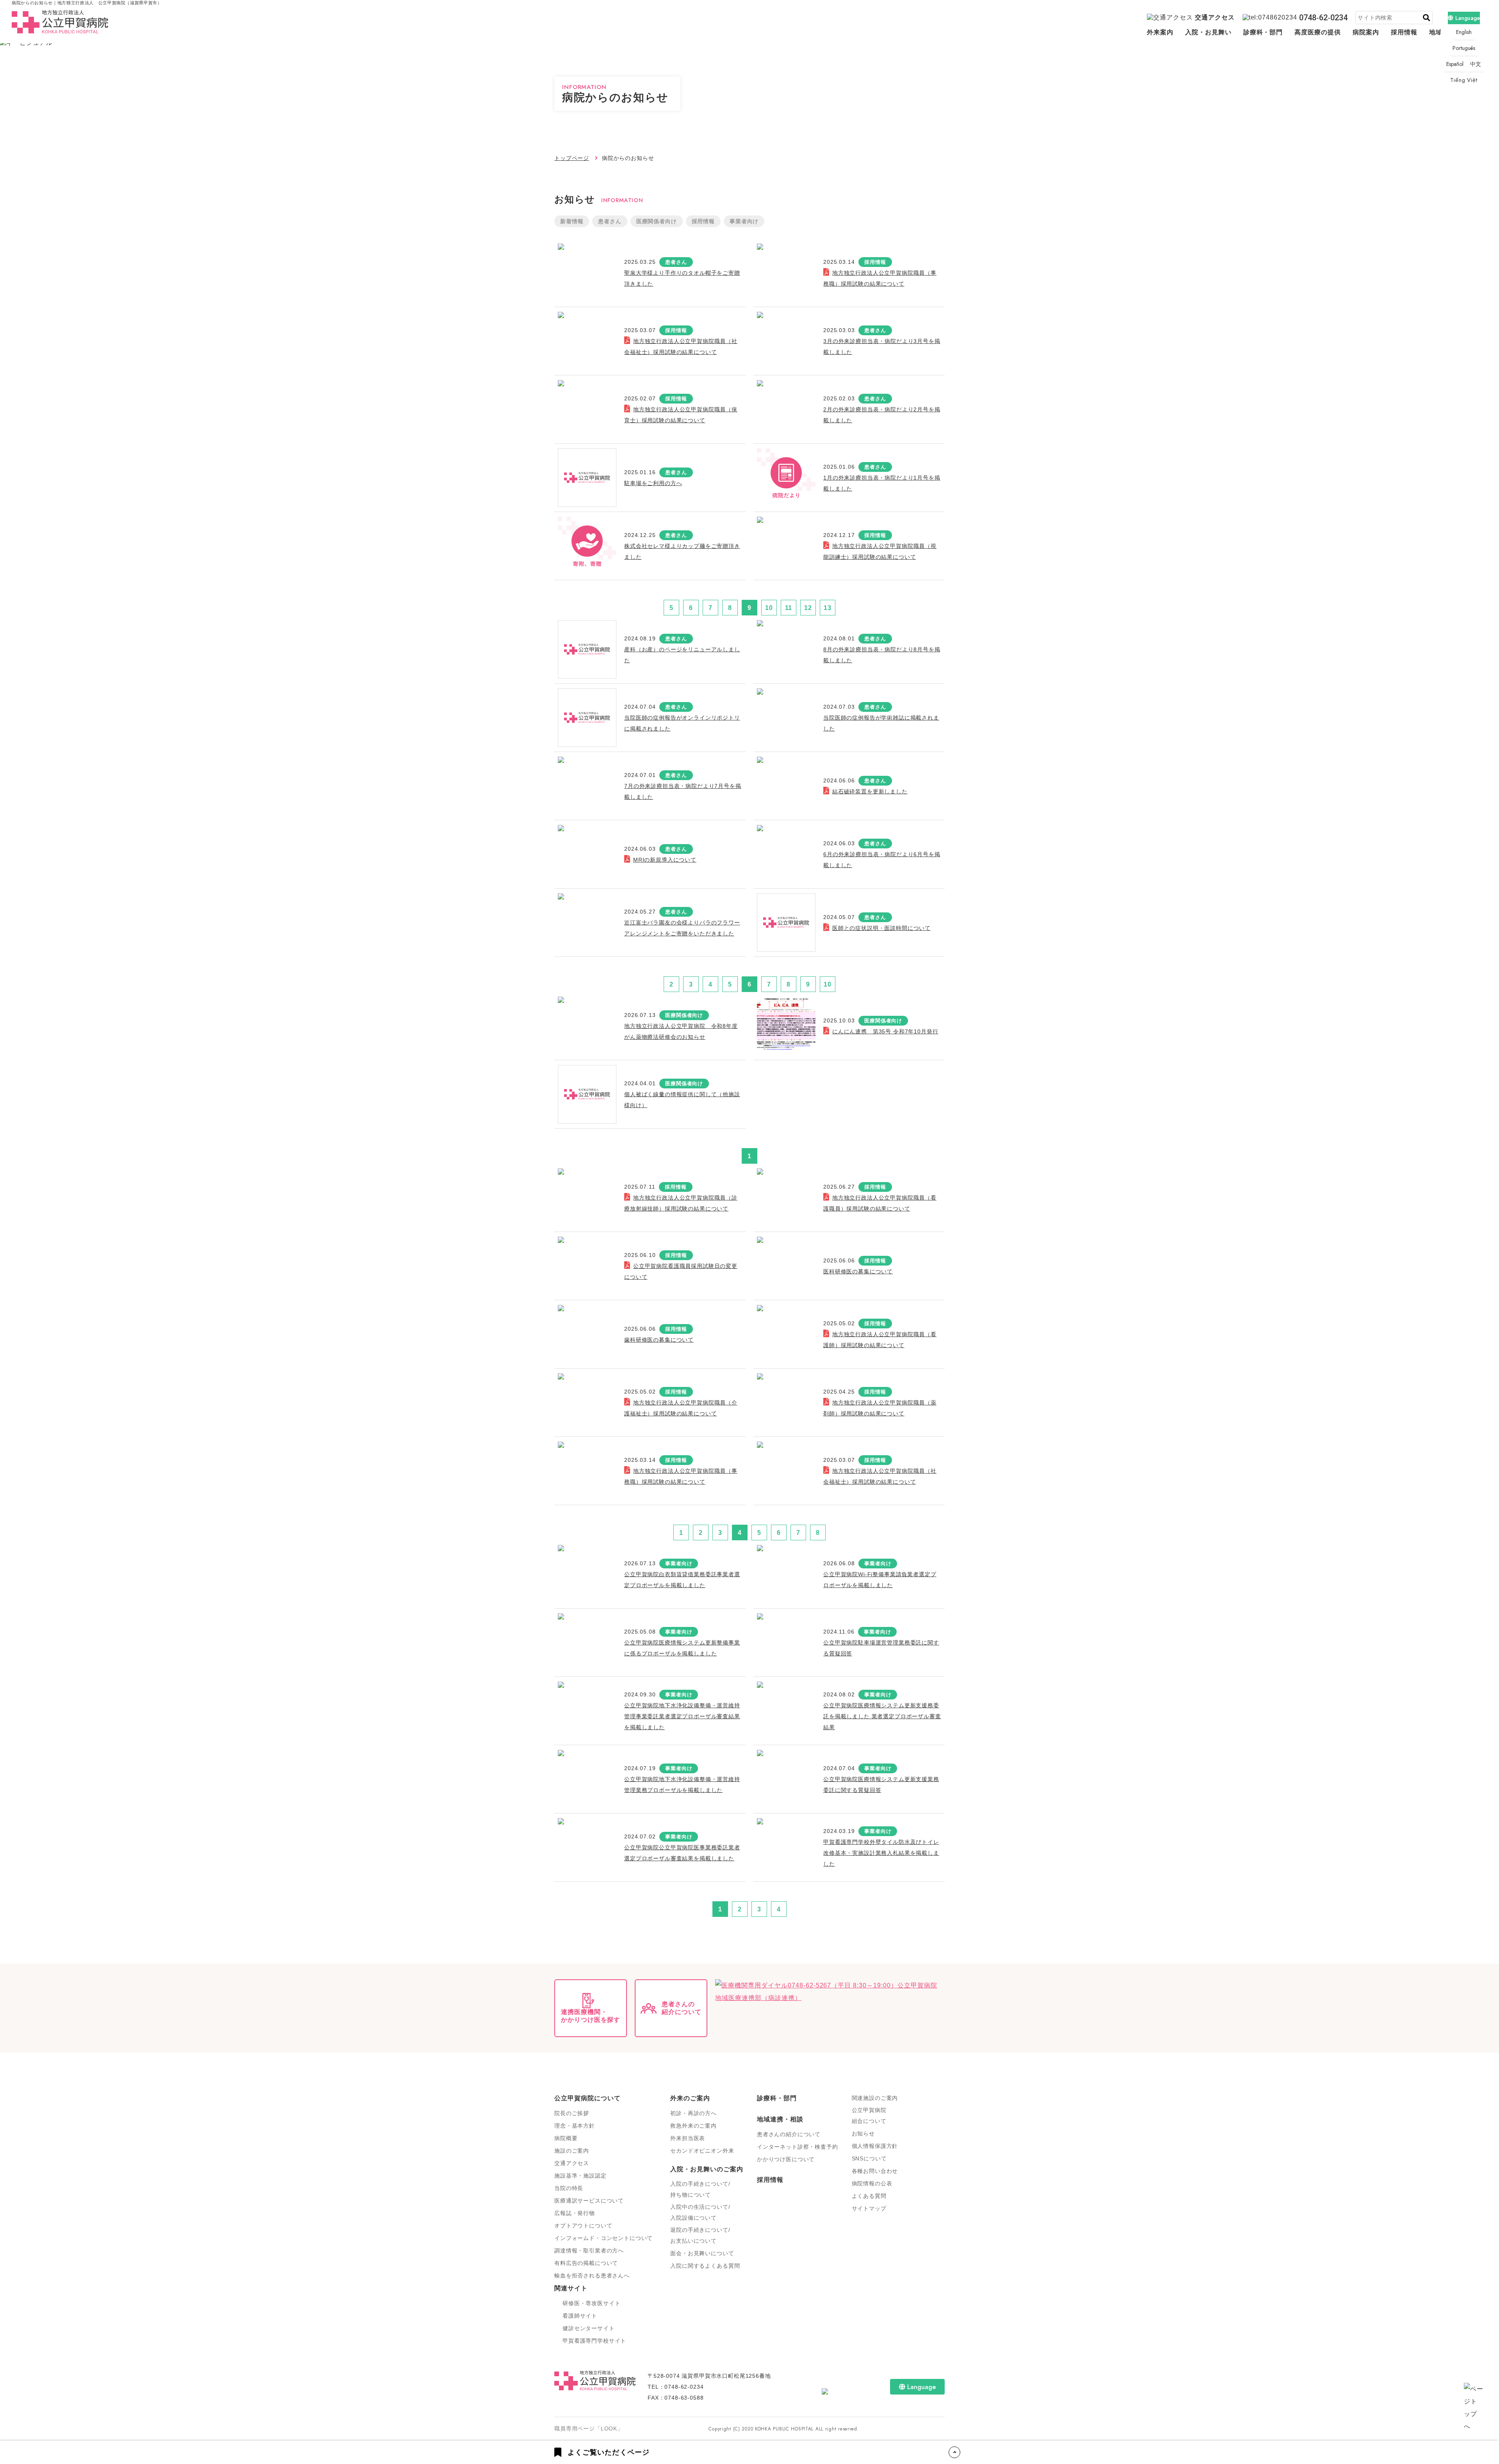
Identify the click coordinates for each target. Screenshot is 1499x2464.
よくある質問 (869, 2196)
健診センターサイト (589, 2328)
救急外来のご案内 (693, 2126)
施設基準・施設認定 (580, 2176)
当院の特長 (569, 2188)
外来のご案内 (690, 2098)
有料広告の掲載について (586, 2263)
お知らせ (863, 2133)
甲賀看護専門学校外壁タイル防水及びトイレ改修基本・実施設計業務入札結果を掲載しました (881, 1853)
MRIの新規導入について (665, 860)
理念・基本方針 (575, 2126)
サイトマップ (869, 2208)
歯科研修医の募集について (659, 1340)
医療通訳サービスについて (589, 2201)
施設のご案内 (572, 2151)
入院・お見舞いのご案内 (707, 2169)
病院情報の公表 (872, 2183)
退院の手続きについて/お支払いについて (700, 2235)
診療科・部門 (1263, 32)
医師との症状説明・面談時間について (881, 928)
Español (1455, 64)
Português (1464, 48)
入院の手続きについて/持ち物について (700, 2189)
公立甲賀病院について (587, 2098)
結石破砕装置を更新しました (870, 791)
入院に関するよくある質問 (705, 2266)
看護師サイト (580, 2316)
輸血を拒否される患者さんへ (592, 2276)
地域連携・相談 (780, 2119)
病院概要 (566, 2138)
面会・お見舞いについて (702, 2253)
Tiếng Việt (1464, 80)
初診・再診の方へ (693, 2113)
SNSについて (869, 2158)
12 (808, 608)
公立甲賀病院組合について (869, 2116)
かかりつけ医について (786, 2159)
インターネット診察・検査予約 (798, 2147)
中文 (1476, 64)
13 (828, 608)
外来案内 (1160, 32)
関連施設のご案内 (875, 2098)
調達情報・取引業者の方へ (589, 2251)
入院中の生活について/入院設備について (700, 2212)
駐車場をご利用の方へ (653, 483)
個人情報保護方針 (875, 2146)
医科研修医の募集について (858, 1271)
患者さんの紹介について (789, 2134)
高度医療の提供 (1318, 32)
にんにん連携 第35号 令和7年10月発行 (885, 1031)
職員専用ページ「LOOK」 (589, 2428)
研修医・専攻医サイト (591, 2303)
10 (769, 608)
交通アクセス (1215, 17)
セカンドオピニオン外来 (702, 2151)
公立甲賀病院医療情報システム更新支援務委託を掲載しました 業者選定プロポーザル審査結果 (882, 1716)
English (1464, 32)
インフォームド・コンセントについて (604, 2238)
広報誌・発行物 (575, 2213)
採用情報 (1404, 32)
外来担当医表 (688, 2138)
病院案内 (1366, 32)
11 (789, 608)
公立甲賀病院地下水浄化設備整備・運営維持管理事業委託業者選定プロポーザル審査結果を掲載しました (682, 1716)
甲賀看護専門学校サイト (594, 2341)
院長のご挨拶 (572, 2113)
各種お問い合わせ (875, 2171)
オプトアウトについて (583, 2226)
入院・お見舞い (1208, 32)
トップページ (572, 158)
